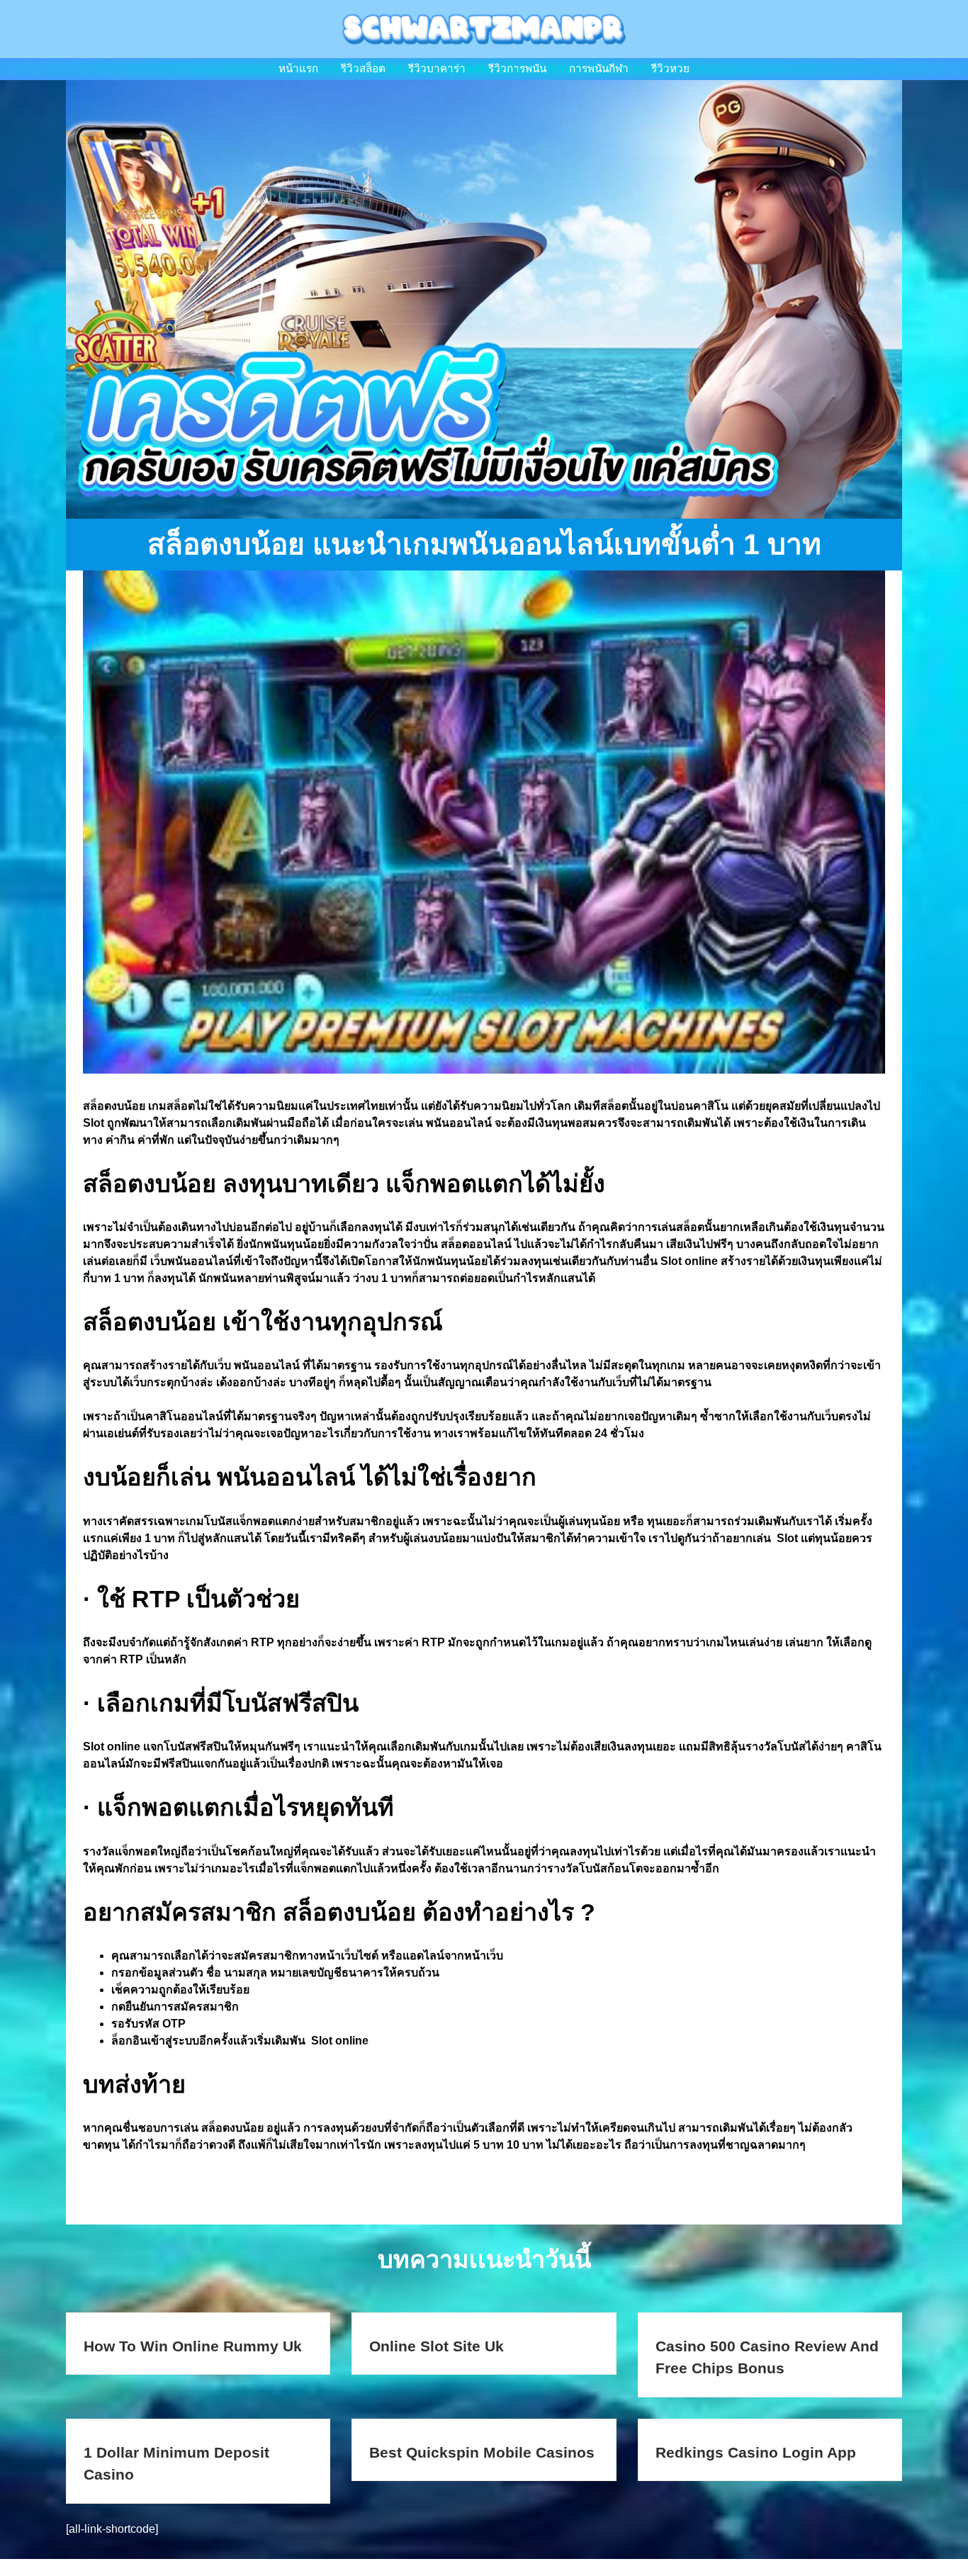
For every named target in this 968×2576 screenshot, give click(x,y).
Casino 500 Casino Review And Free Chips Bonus (767, 2357)
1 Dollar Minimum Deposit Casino (176, 2464)
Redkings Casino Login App (756, 2452)
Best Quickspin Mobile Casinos (482, 2452)
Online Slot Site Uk (437, 2346)
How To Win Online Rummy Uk (193, 2346)
